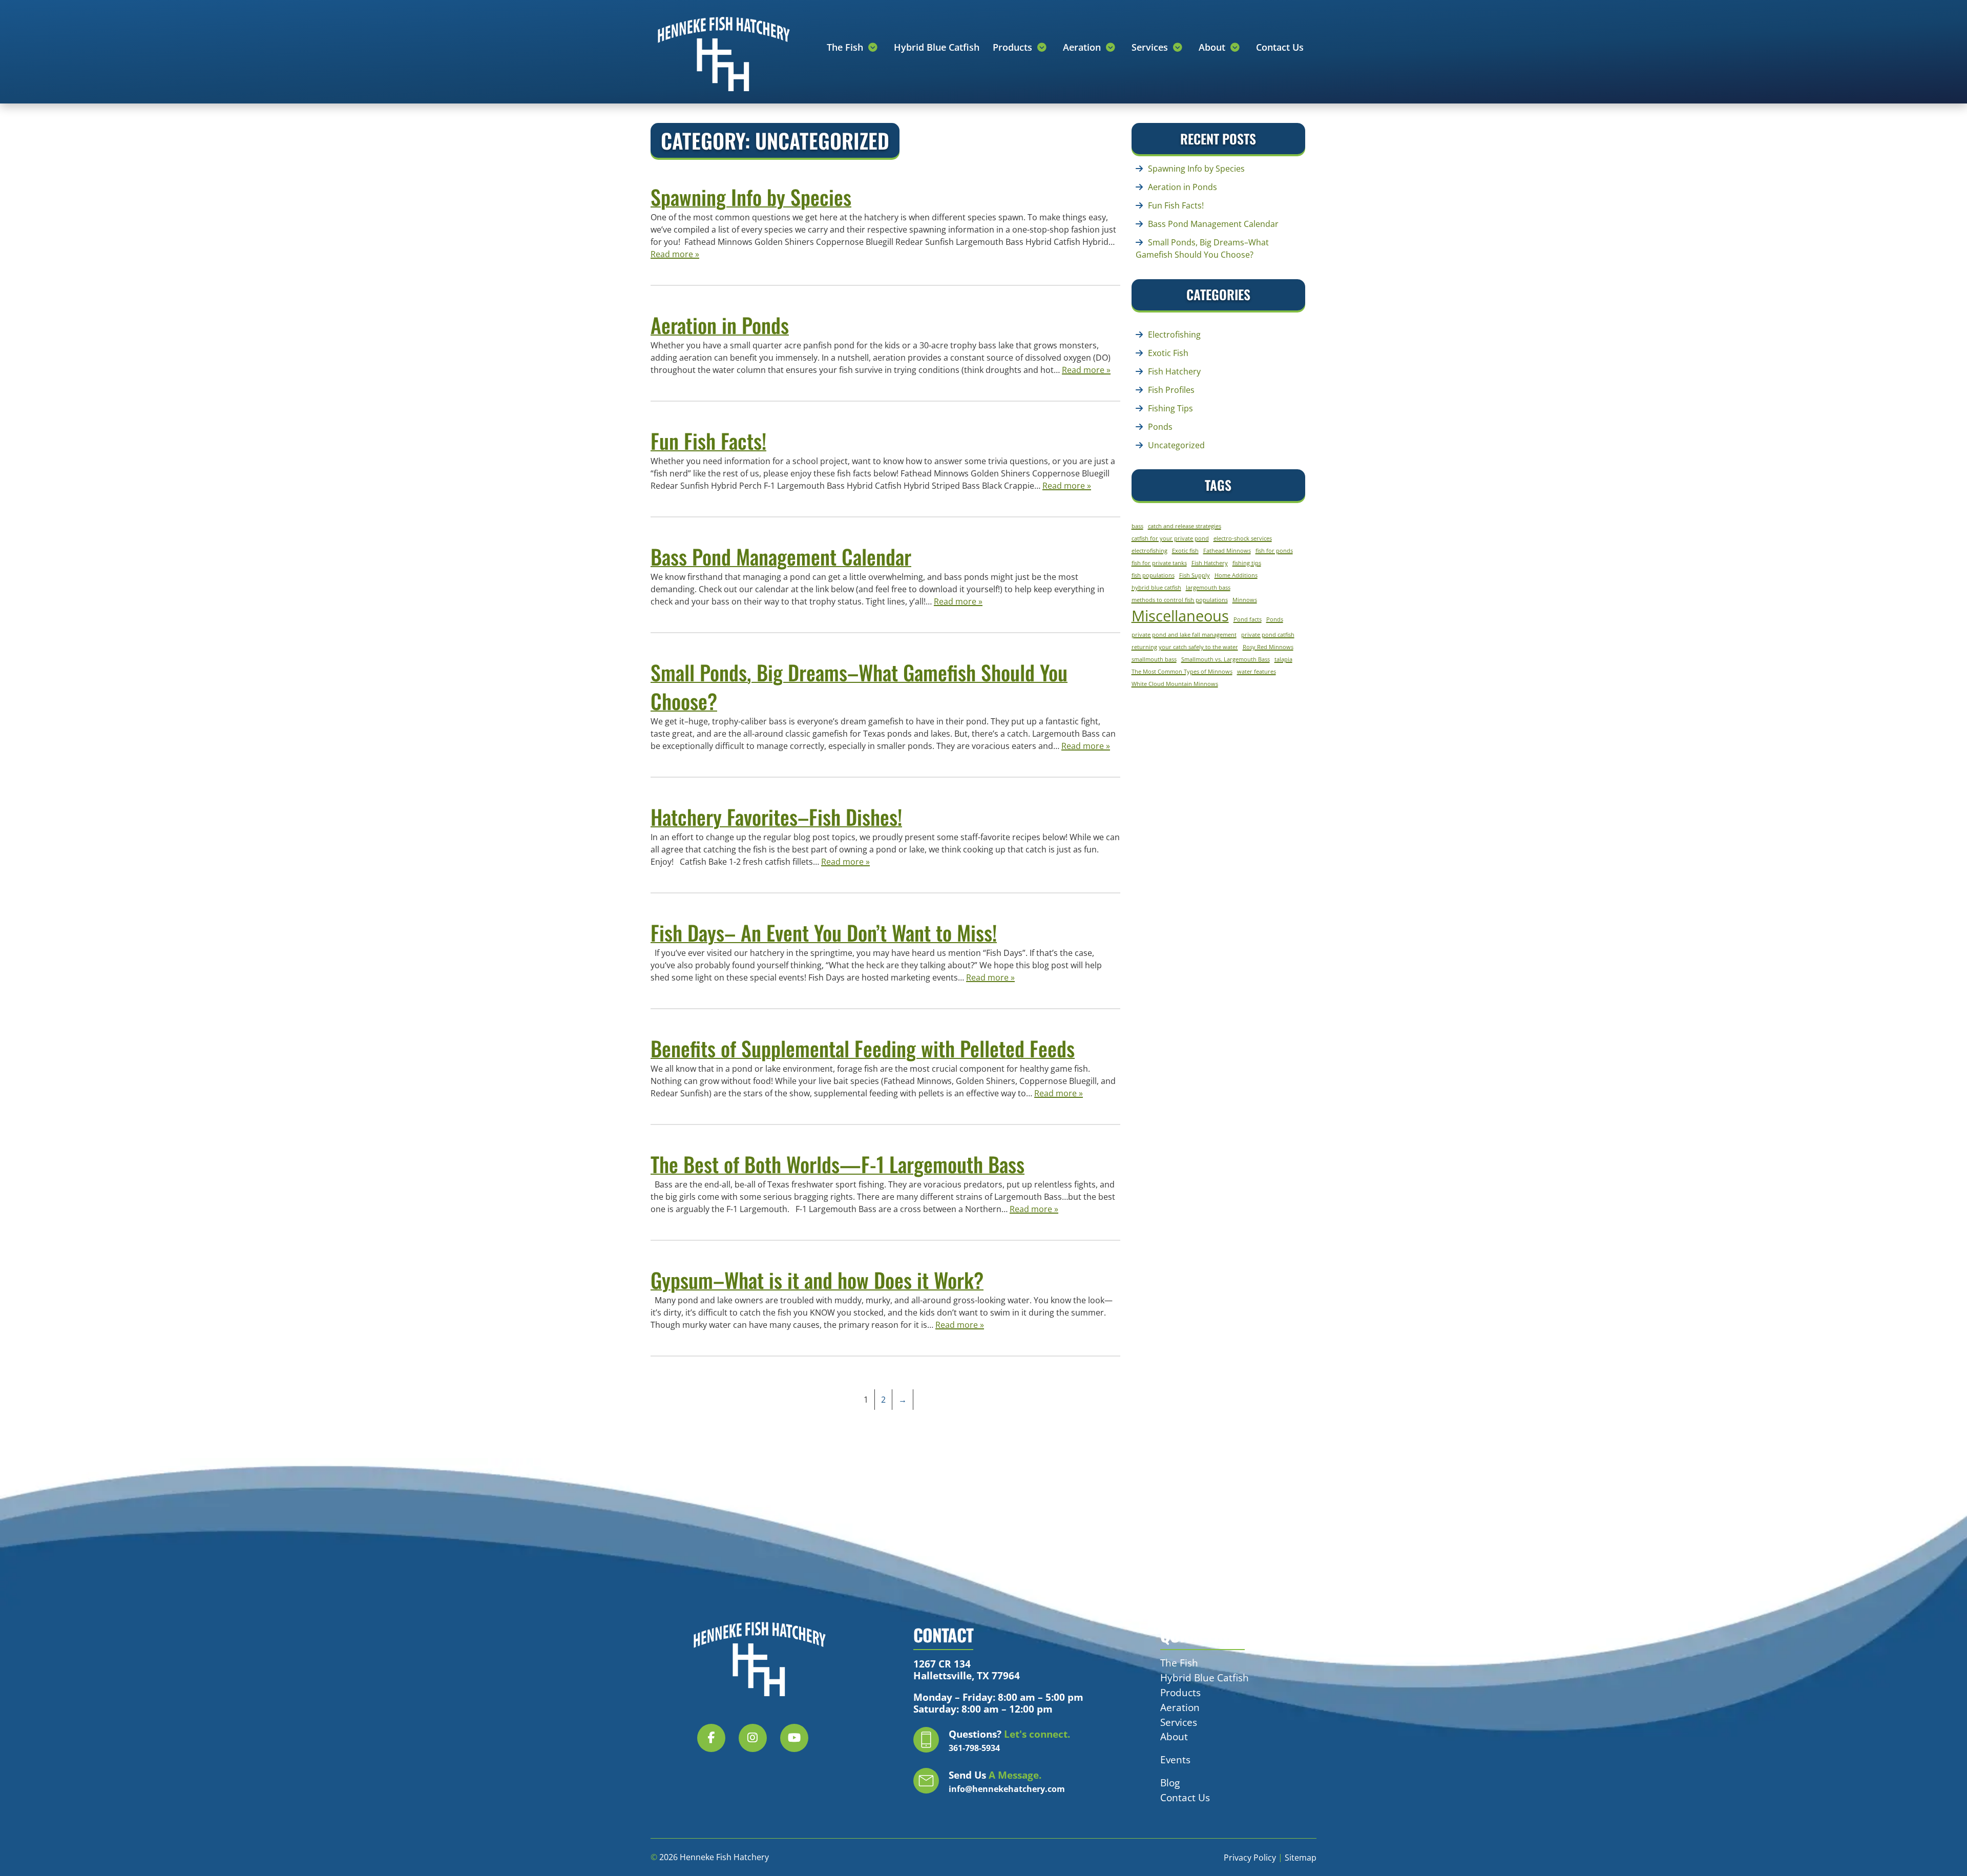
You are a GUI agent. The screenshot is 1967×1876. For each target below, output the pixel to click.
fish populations (1153, 575)
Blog (1170, 1783)
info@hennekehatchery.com (1007, 1789)
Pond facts (1248, 619)
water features (1257, 672)
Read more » (675, 254)
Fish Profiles (1171, 390)
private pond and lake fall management (1184, 635)
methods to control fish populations (1180, 600)
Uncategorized (1176, 445)
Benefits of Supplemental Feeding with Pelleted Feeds (863, 1048)
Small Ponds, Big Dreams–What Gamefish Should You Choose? (859, 686)
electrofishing (1149, 551)
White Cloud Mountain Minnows (1175, 684)
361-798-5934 (974, 1748)
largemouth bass (1208, 588)
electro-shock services (1243, 538)
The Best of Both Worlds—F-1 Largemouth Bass (838, 1164)
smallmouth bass (1154, 659)
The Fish (846, 47)
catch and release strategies (1185, 526)
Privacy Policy (1250, 1858)
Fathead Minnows (1227, 551)
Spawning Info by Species (751, 197)
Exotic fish (1185, 551)
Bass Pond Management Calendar (781, 556)
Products (1014, 47)
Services (1151, 47)
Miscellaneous (1180, 616)
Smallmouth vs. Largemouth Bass (1226, 659)
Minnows (1245, 600)
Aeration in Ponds (720, 325)
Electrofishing (1174, 335)
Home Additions (1236, 575)
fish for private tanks (1159, 563)
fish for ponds (1274, 551)
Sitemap (1301, 1858)
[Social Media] (717, 1744)
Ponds (1160, 427)
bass (1137, 526)
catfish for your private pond (1170, 538)
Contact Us (1280, 47)
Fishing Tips (1170, 408)
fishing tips (1247, 563)
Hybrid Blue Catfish (937, 47)
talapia (1283, 659)
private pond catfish (1268, 635)
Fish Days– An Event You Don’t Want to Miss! (824, 932)
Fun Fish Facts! (708, 441)
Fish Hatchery (1174, 371)
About (1213, 47)
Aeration (1083, 47)
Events (1175, 1759)
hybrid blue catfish (1156, 588)
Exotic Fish (1168, 353)
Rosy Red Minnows (1268, 647)
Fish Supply (1195, 575)
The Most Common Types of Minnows (1182, 672)
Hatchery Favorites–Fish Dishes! (776, 817)
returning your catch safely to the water (1185, 647)
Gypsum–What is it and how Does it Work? (817, 1280)
